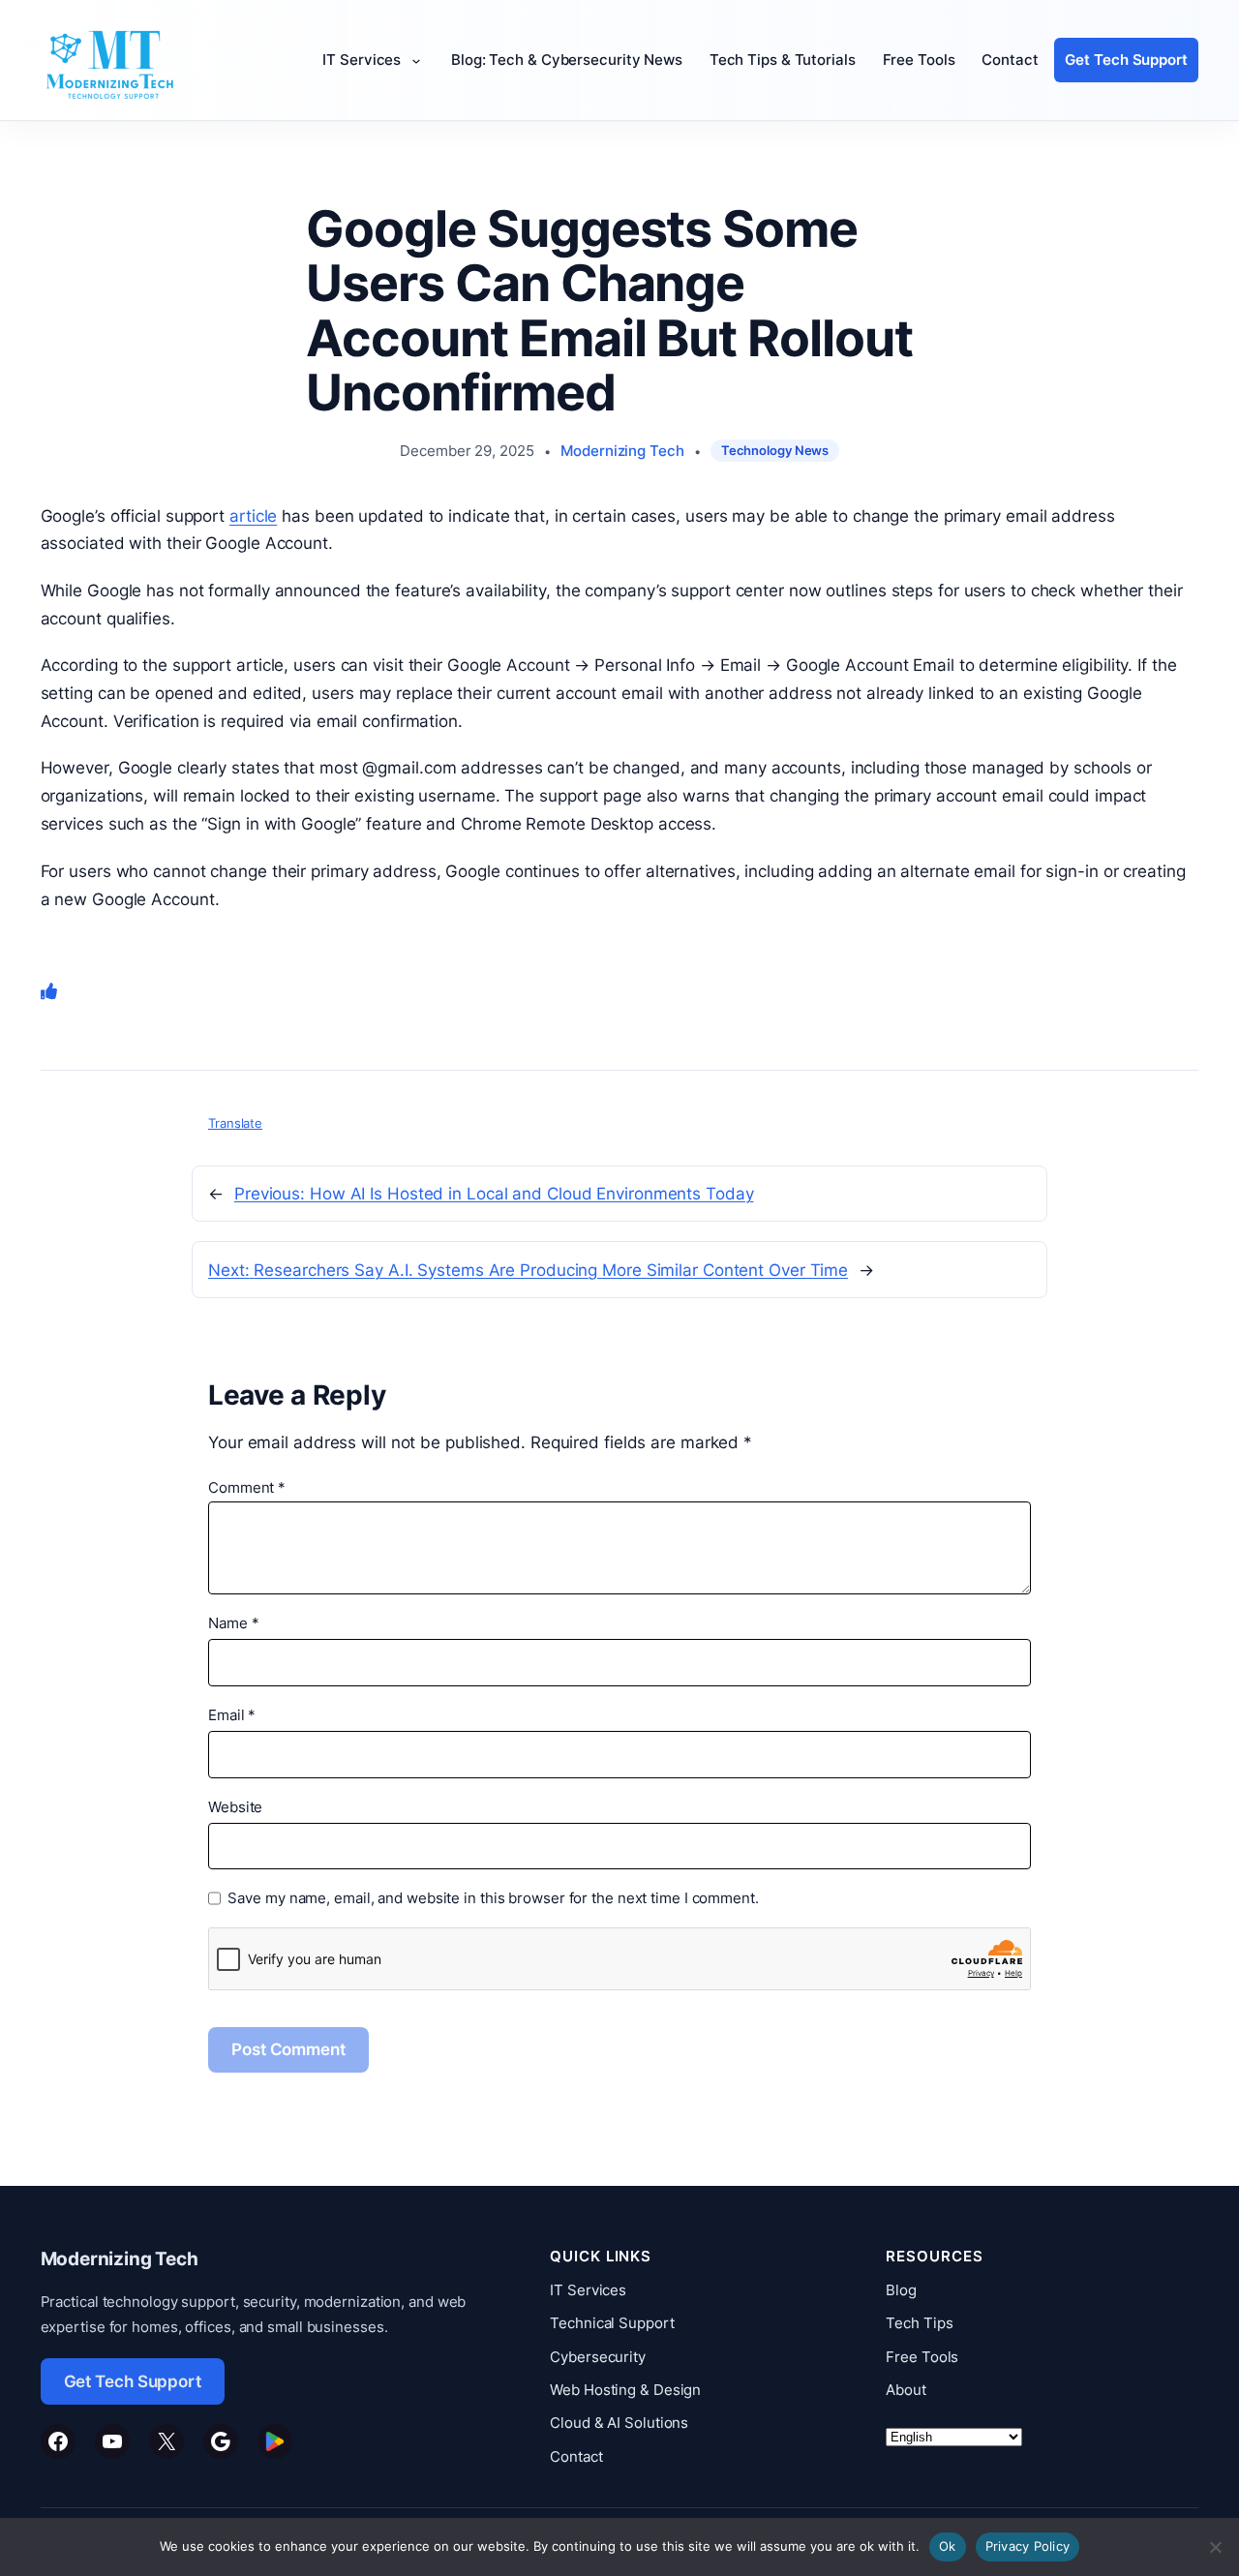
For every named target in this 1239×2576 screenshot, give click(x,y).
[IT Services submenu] (421, 61)
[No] (1215, 2547)
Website (235, 1807)
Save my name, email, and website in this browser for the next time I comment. (493, 1898)
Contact (576, 2456)
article (253, 516)
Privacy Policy (1028, 2546)
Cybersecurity (598, 2357)
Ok (948, 2546)
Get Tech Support (133, 2381)
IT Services (588, 2290)
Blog (901, 2290)
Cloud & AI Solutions (619, 2423)
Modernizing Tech (622, 451)
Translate (235, 1123)
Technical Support (612, 2323)
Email (232, 1715)
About (906, 2390)
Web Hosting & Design (625, 2390)
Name (233, 1623)
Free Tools (922, 2357)
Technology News (775, 450)
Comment (247, 1487)
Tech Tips (919, 2323)
